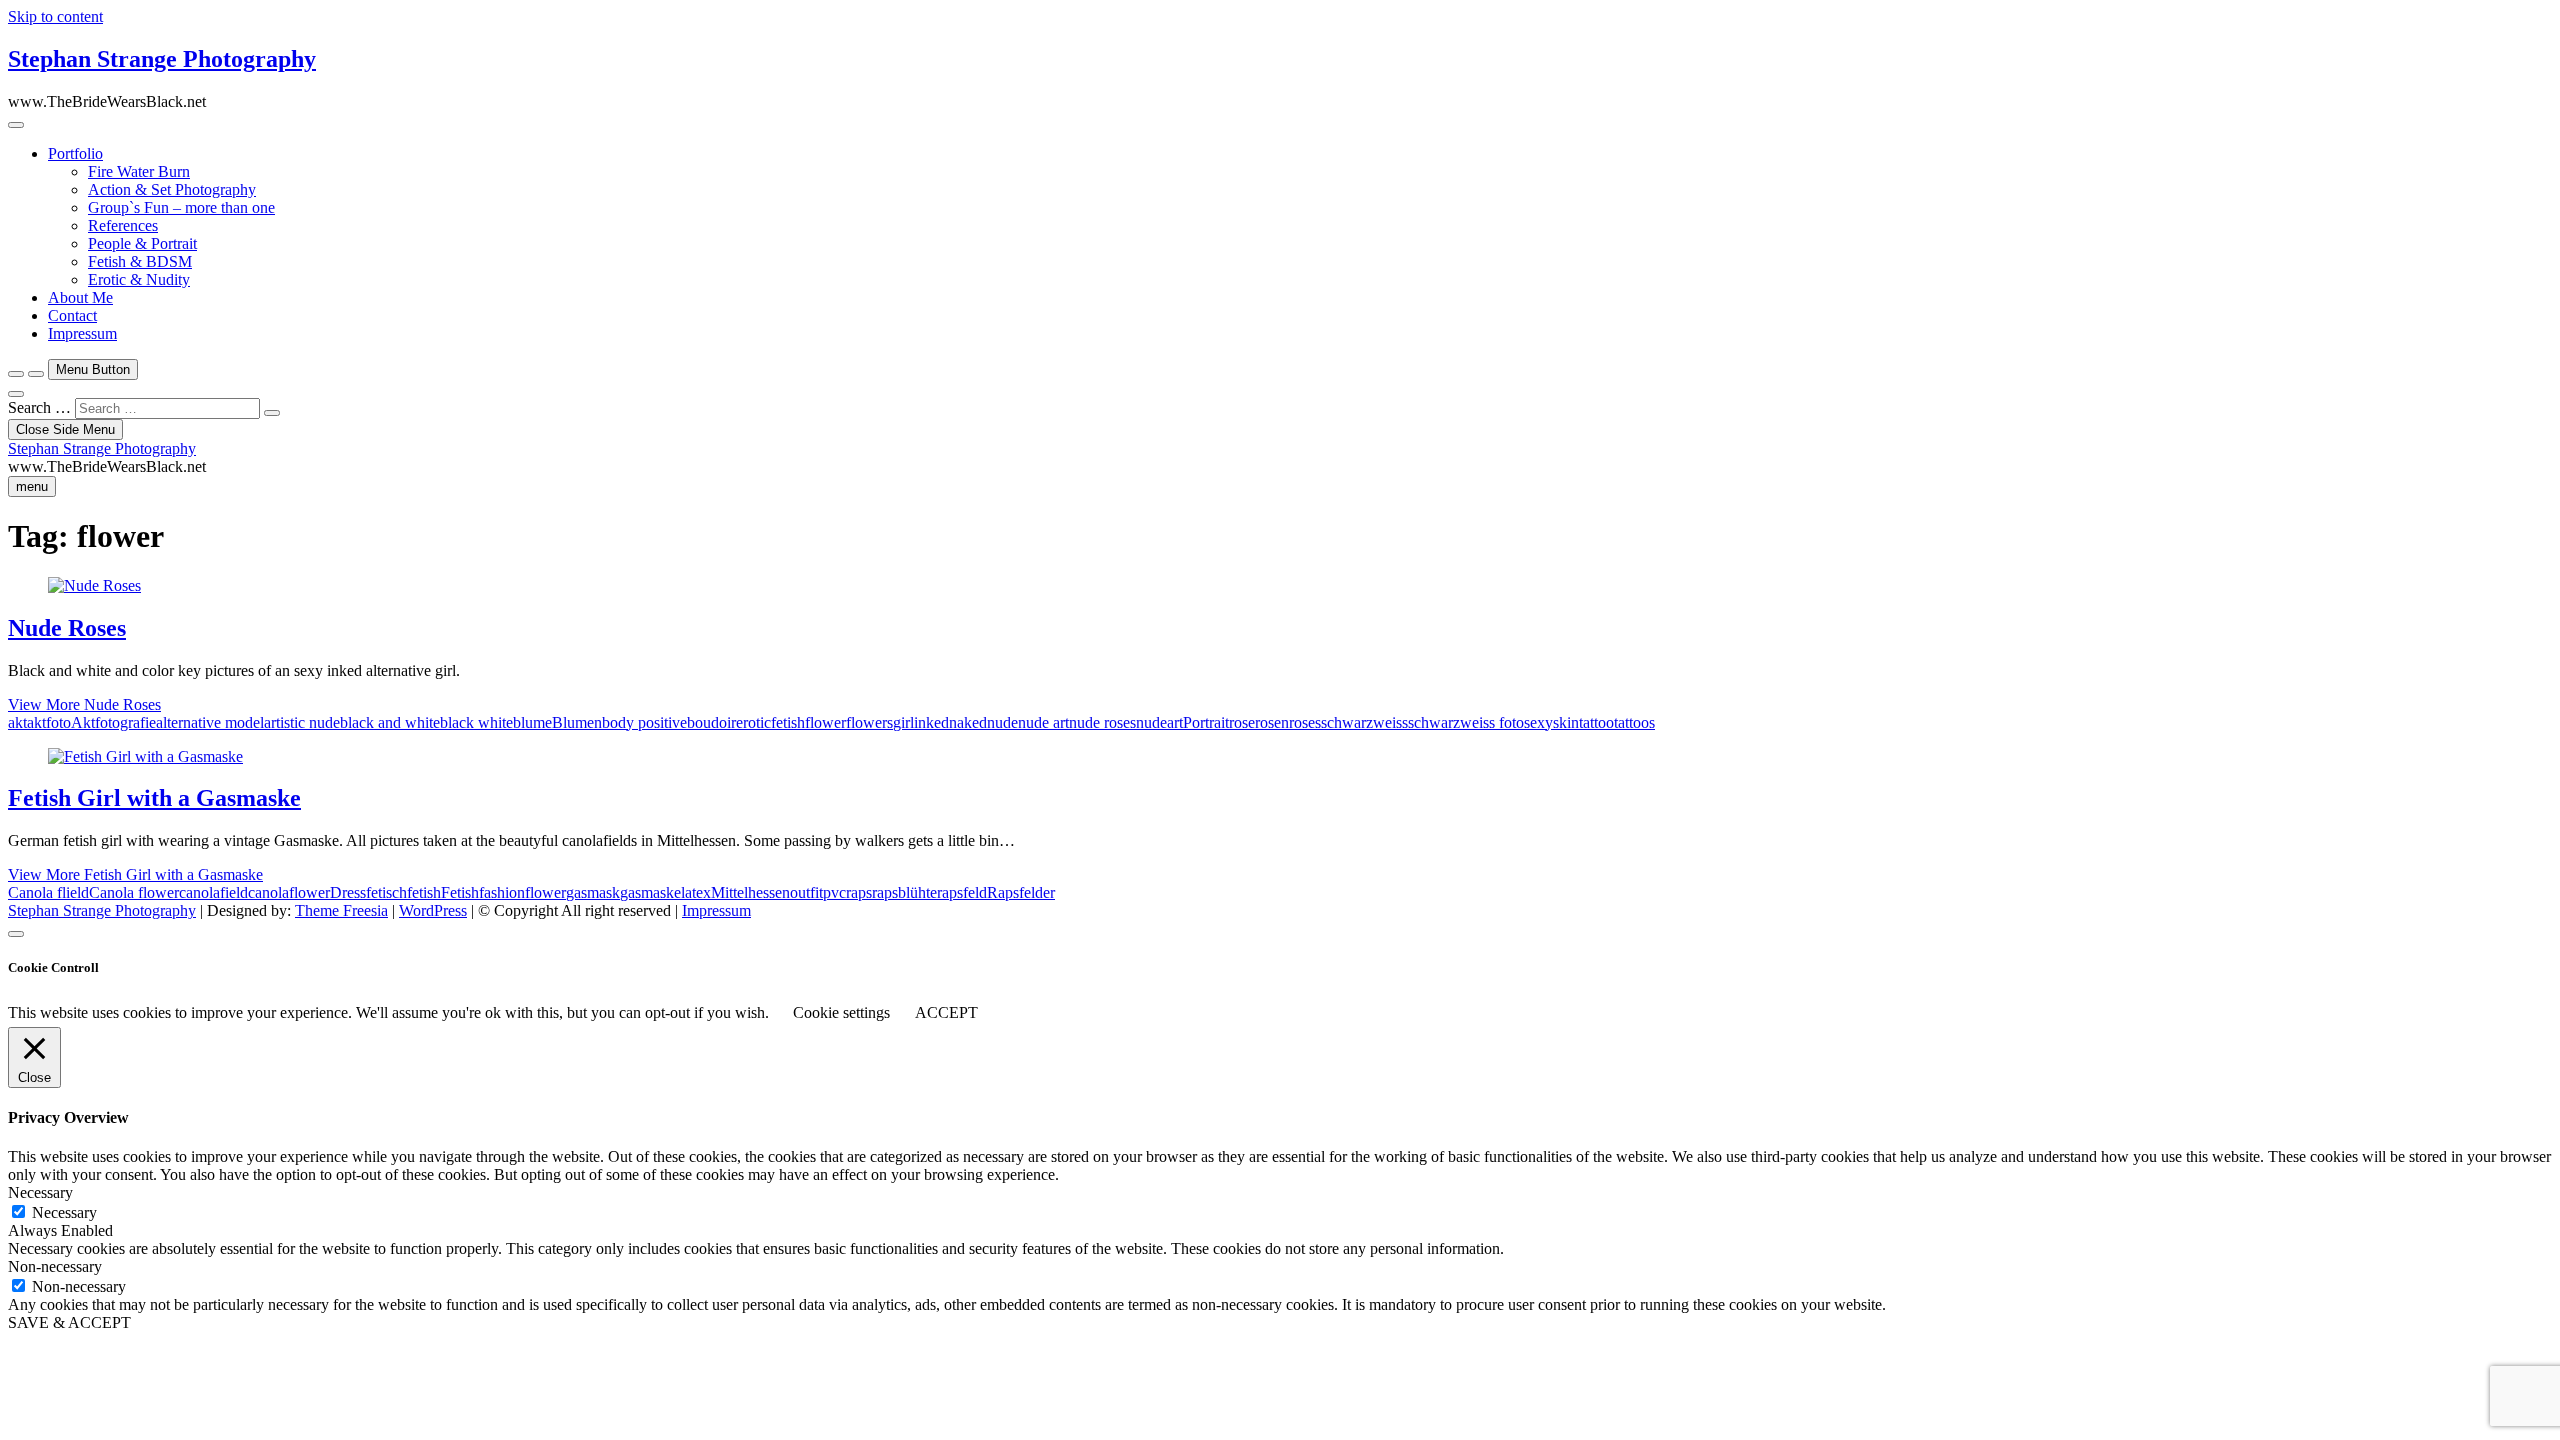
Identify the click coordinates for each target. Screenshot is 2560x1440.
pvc (834, 892)
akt (17, 722)
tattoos (1634, 722)
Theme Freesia (341, 910)
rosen (1272, 722)
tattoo (1596, 722)
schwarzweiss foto (1466, 722)
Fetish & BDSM (140, 261)
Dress (348, 892)
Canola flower (134, 892)
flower (825, 722)
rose (1242, 722)
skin (1566, 722)
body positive (644, 722)
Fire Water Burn (139, 171)
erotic (753, 722)
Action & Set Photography (172, 189)
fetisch (386, 892)
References (123, 225)
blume (532, 722)
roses (1305, 722)
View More (84, 704)
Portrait (1206, 722)
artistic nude (302, 722)
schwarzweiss (1364, 722)
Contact (72, 315)
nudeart (1159, 722)
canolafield (213, 892)
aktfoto (49, 722)
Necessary (64, 1212)
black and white (390, 722)
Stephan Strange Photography (162, 59)
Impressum (82, 333)
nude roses (1102, 722)
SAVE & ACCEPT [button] (69, 1322)
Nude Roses (67, 628)
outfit (806, 892)
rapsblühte (904, 892)
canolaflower (289, 892)
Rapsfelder (1021, 892)
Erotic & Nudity (139, 279)
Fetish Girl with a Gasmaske (154, 798)
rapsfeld (962, 892)
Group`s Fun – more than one (181, 207)
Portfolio (75, 153)
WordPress (433, 910)
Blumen (577, 722)
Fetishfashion (483, 892)
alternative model (210, 722)
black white (476, 722)
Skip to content (55, 16)
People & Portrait (142, 243)
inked (931, 722)
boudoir (711, 722)
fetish (788, 722)
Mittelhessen (750, 892)
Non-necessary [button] (55, 1266)
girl (903, 722)
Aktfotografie (113, 722)
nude (1002, 722)
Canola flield (48, 892)
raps (859, 892)
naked (968, 722)
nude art (1043, 722)
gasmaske (650, 892)
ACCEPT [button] (946, 1012)
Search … (39, 407)
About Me (80, 297)
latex (696, 892)
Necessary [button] (40, 1192)
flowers (869, 722)
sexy (1538, 722)
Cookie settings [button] (841, 1012)
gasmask (593, 892)
